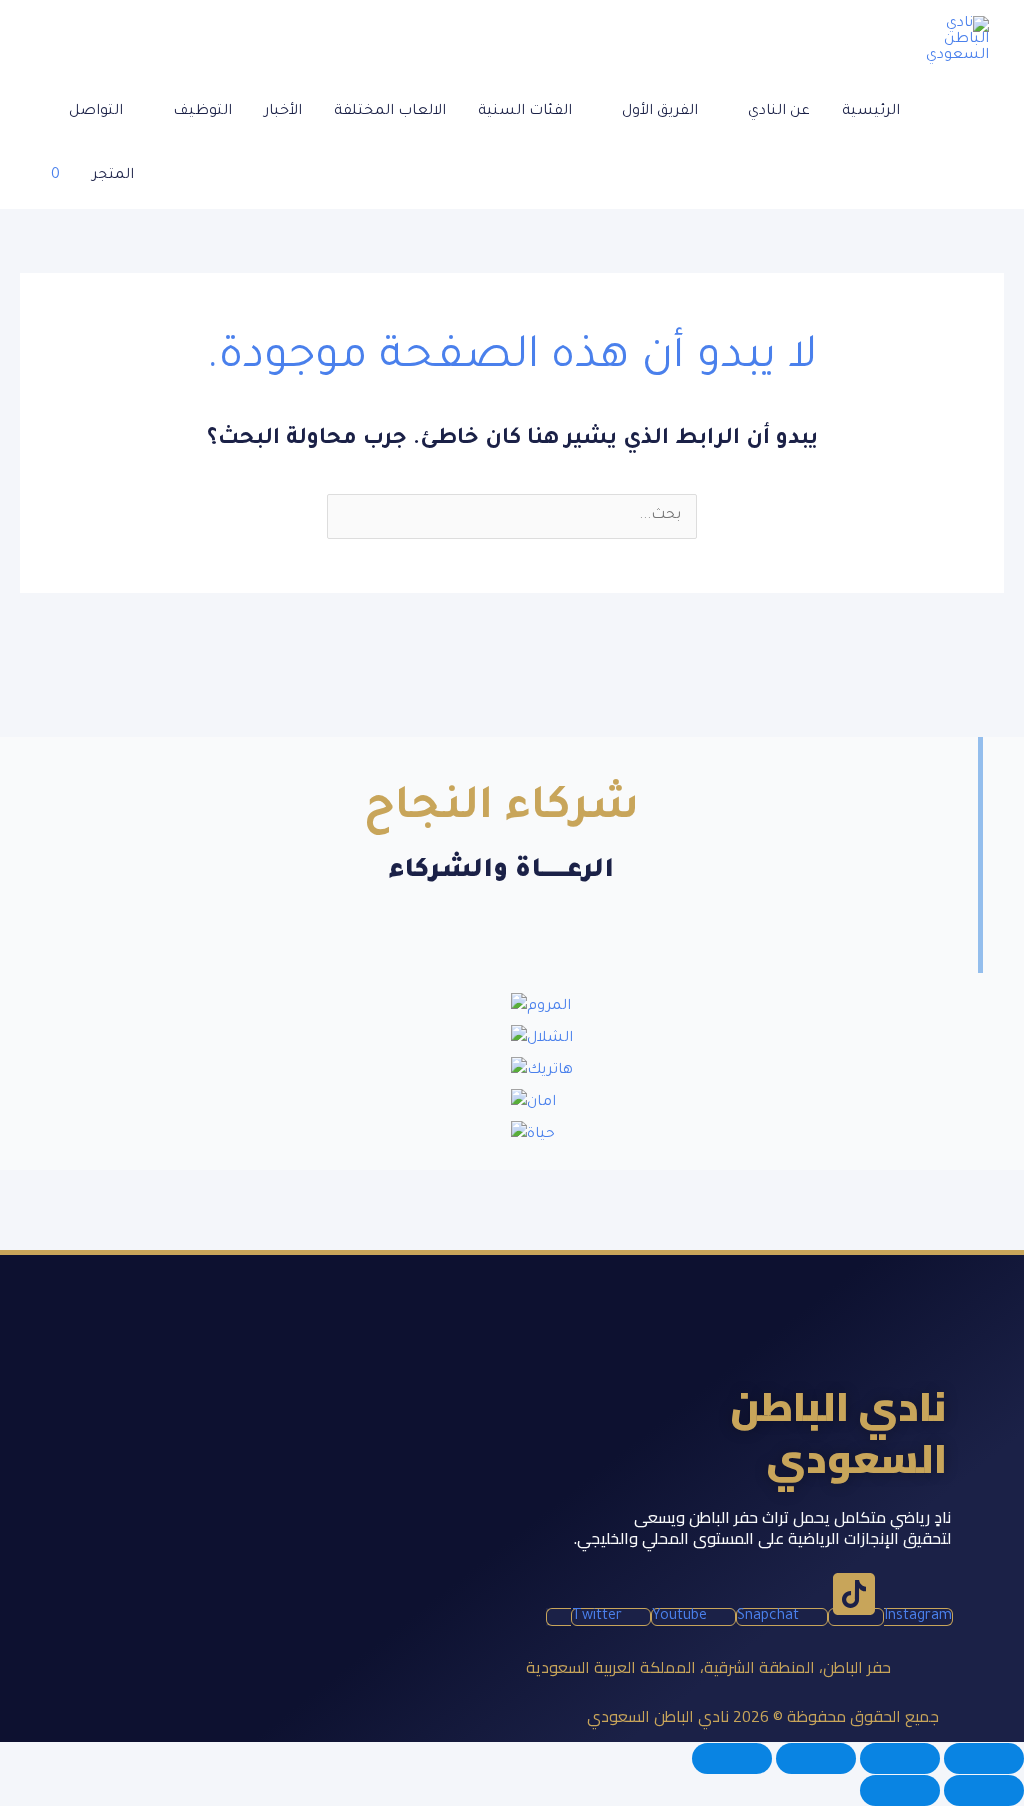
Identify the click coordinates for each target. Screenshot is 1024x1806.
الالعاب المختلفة (390, 112)
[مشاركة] (816, 1758)
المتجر (113, 176)
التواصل (96, 112)
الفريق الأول (660, 112)
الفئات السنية (525, 112)
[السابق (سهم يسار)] (984, 1790)
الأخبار (283, 112)
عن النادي (779, 112)
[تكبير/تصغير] (984, 1758)
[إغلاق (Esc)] (732, 1758)
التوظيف (202, 112)
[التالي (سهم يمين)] (900, 1790)
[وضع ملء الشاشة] (900, 1758)
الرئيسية (871, 112)
